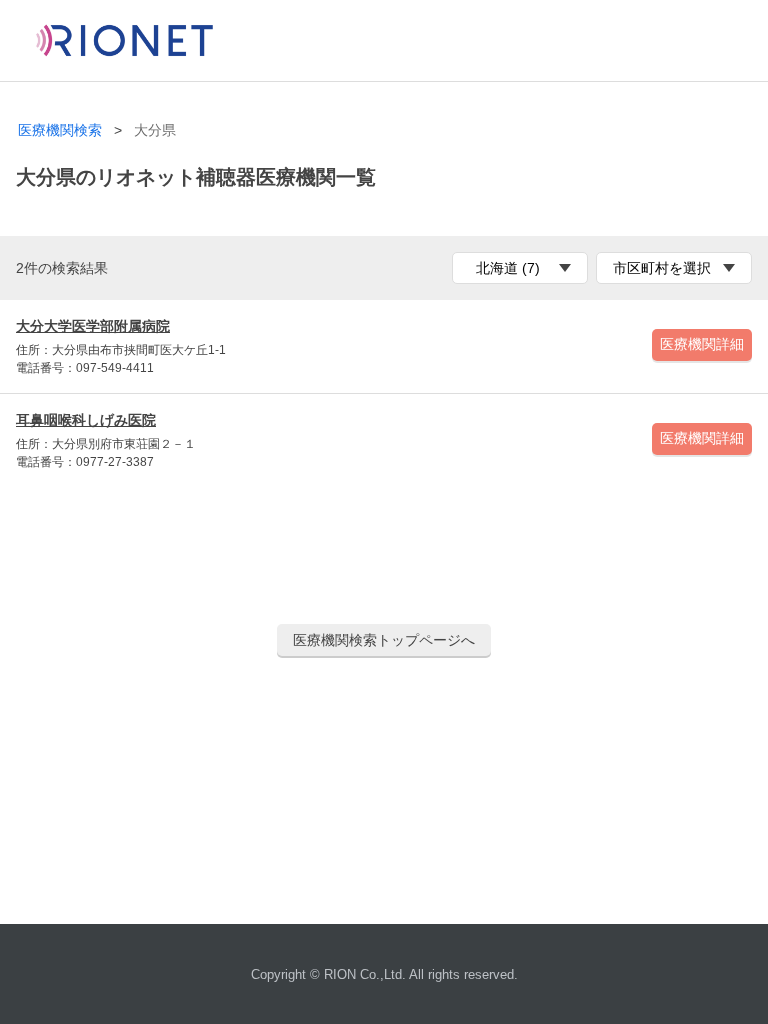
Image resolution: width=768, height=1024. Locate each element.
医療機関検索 (60, 130)
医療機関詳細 (702, 344)
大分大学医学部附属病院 (93, 326)
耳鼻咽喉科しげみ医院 (86, 420)
